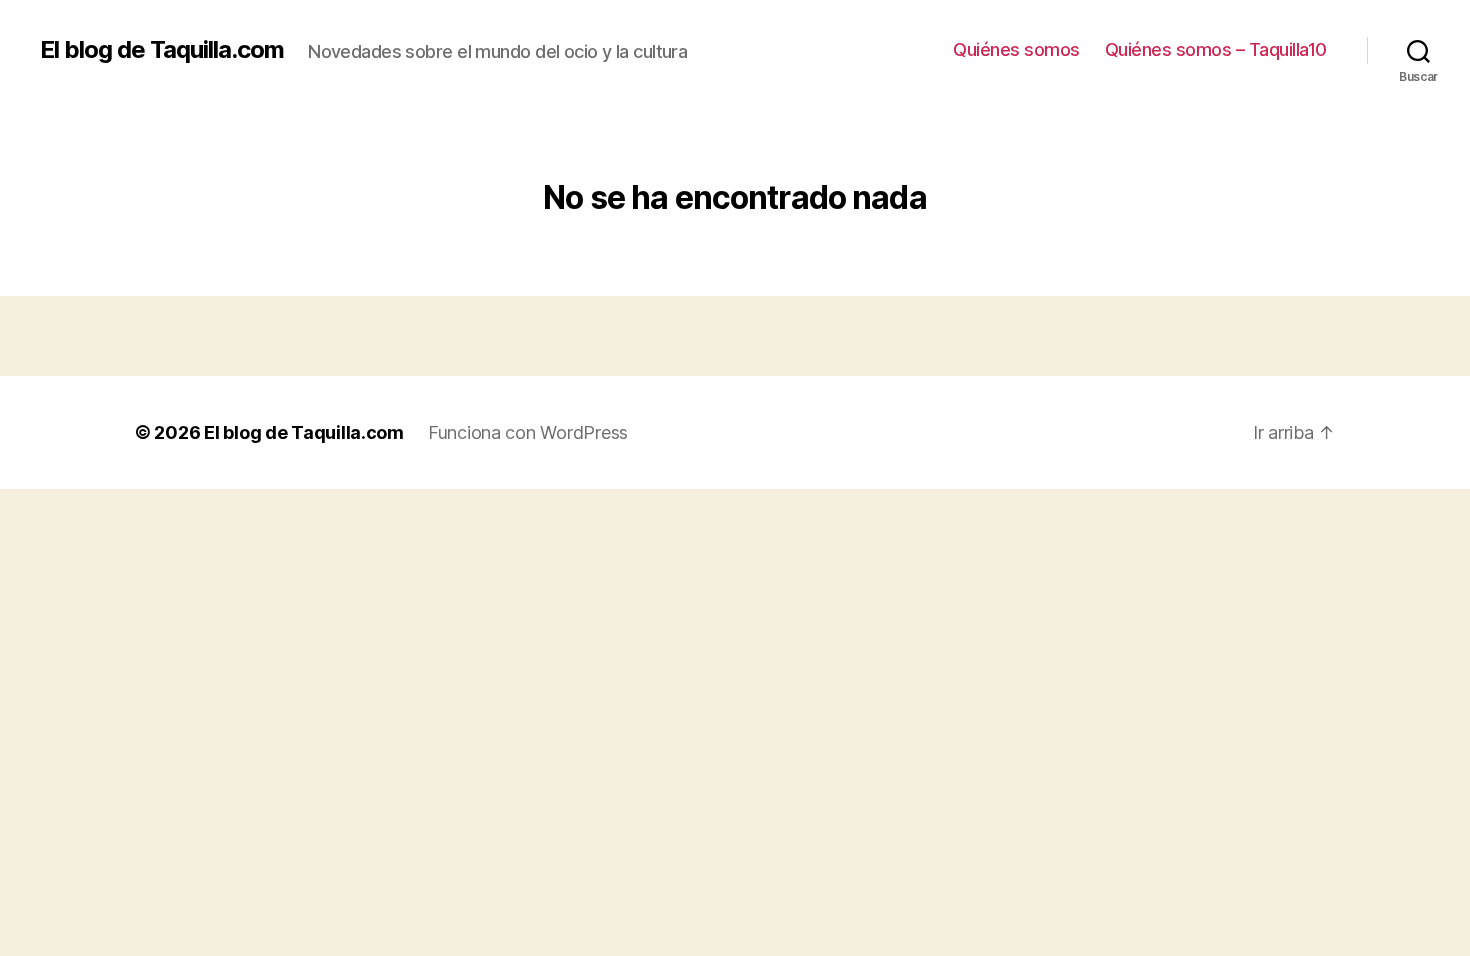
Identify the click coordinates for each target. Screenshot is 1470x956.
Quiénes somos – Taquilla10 (1216, 49)
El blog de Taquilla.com (162, 50)
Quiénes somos (1016, 49)
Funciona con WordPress (528, 432)
